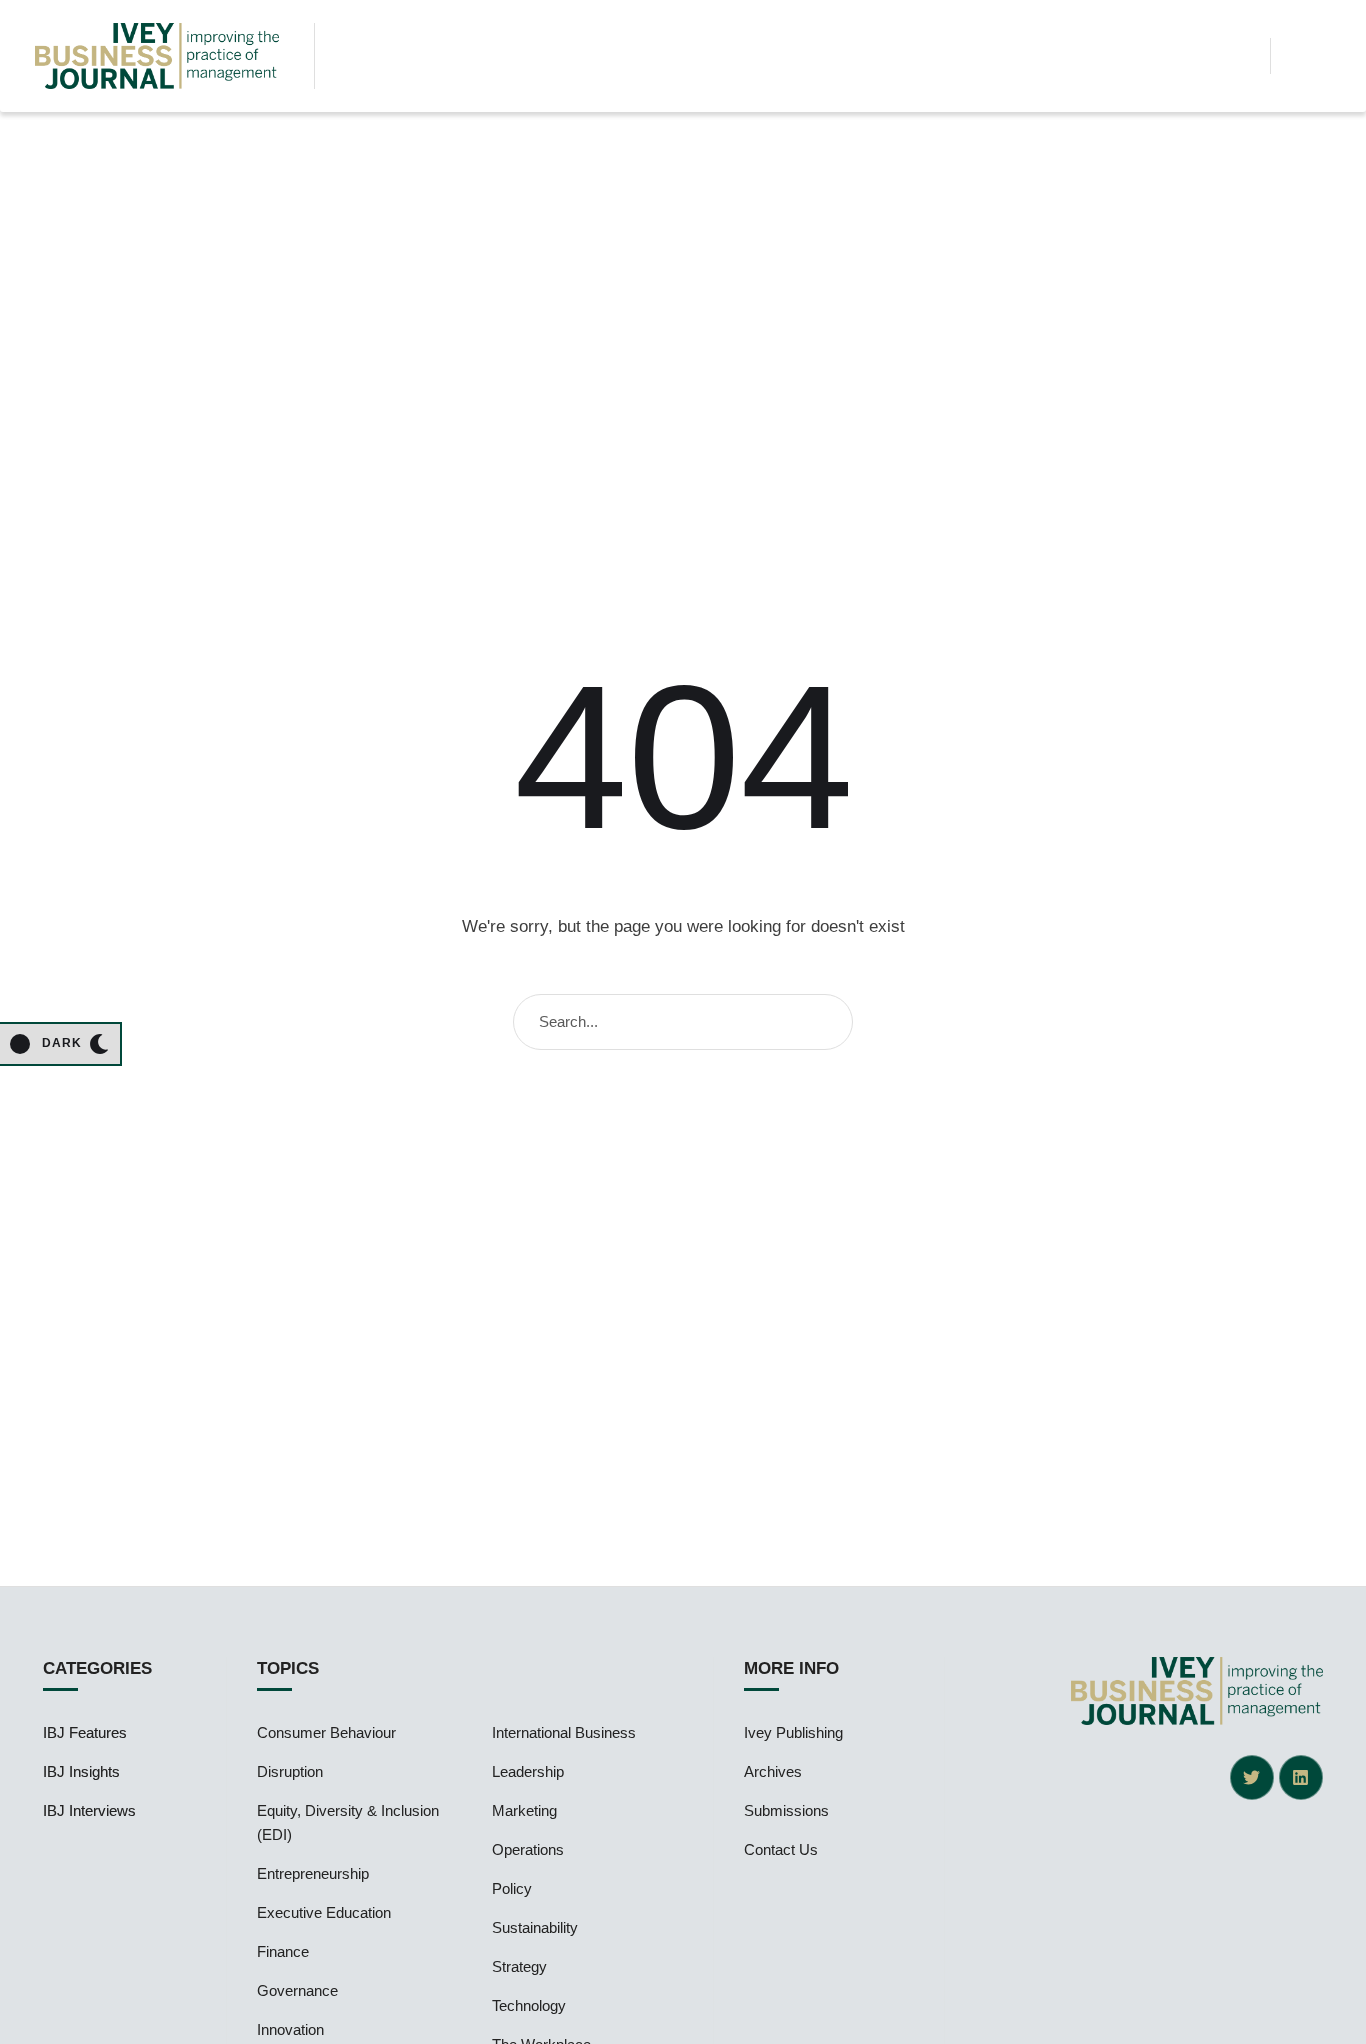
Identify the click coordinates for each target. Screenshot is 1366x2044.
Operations (528, 1849)
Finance (283, 1951)
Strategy (519, 1966)
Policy (512, 1888)
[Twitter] (1252, 1777)
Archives (773, 1771)
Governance (297, 1990)
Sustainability (535, 1927)
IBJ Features (85, 1732)
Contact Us (781, 1849)
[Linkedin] (1301, 1777)
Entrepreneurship (313, 1873)
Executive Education (324, 1912)
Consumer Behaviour (326, 1732)
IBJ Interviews (89, 1810)
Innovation (290, 2029)
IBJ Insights (81, 1771)
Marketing (524, 1810)
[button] (1238, 56)
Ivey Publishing (793, 1732)
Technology (529, 2005)
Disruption (290, 1771)
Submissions (786, 1810)
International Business (564, 1732)
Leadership (528, 1771)
